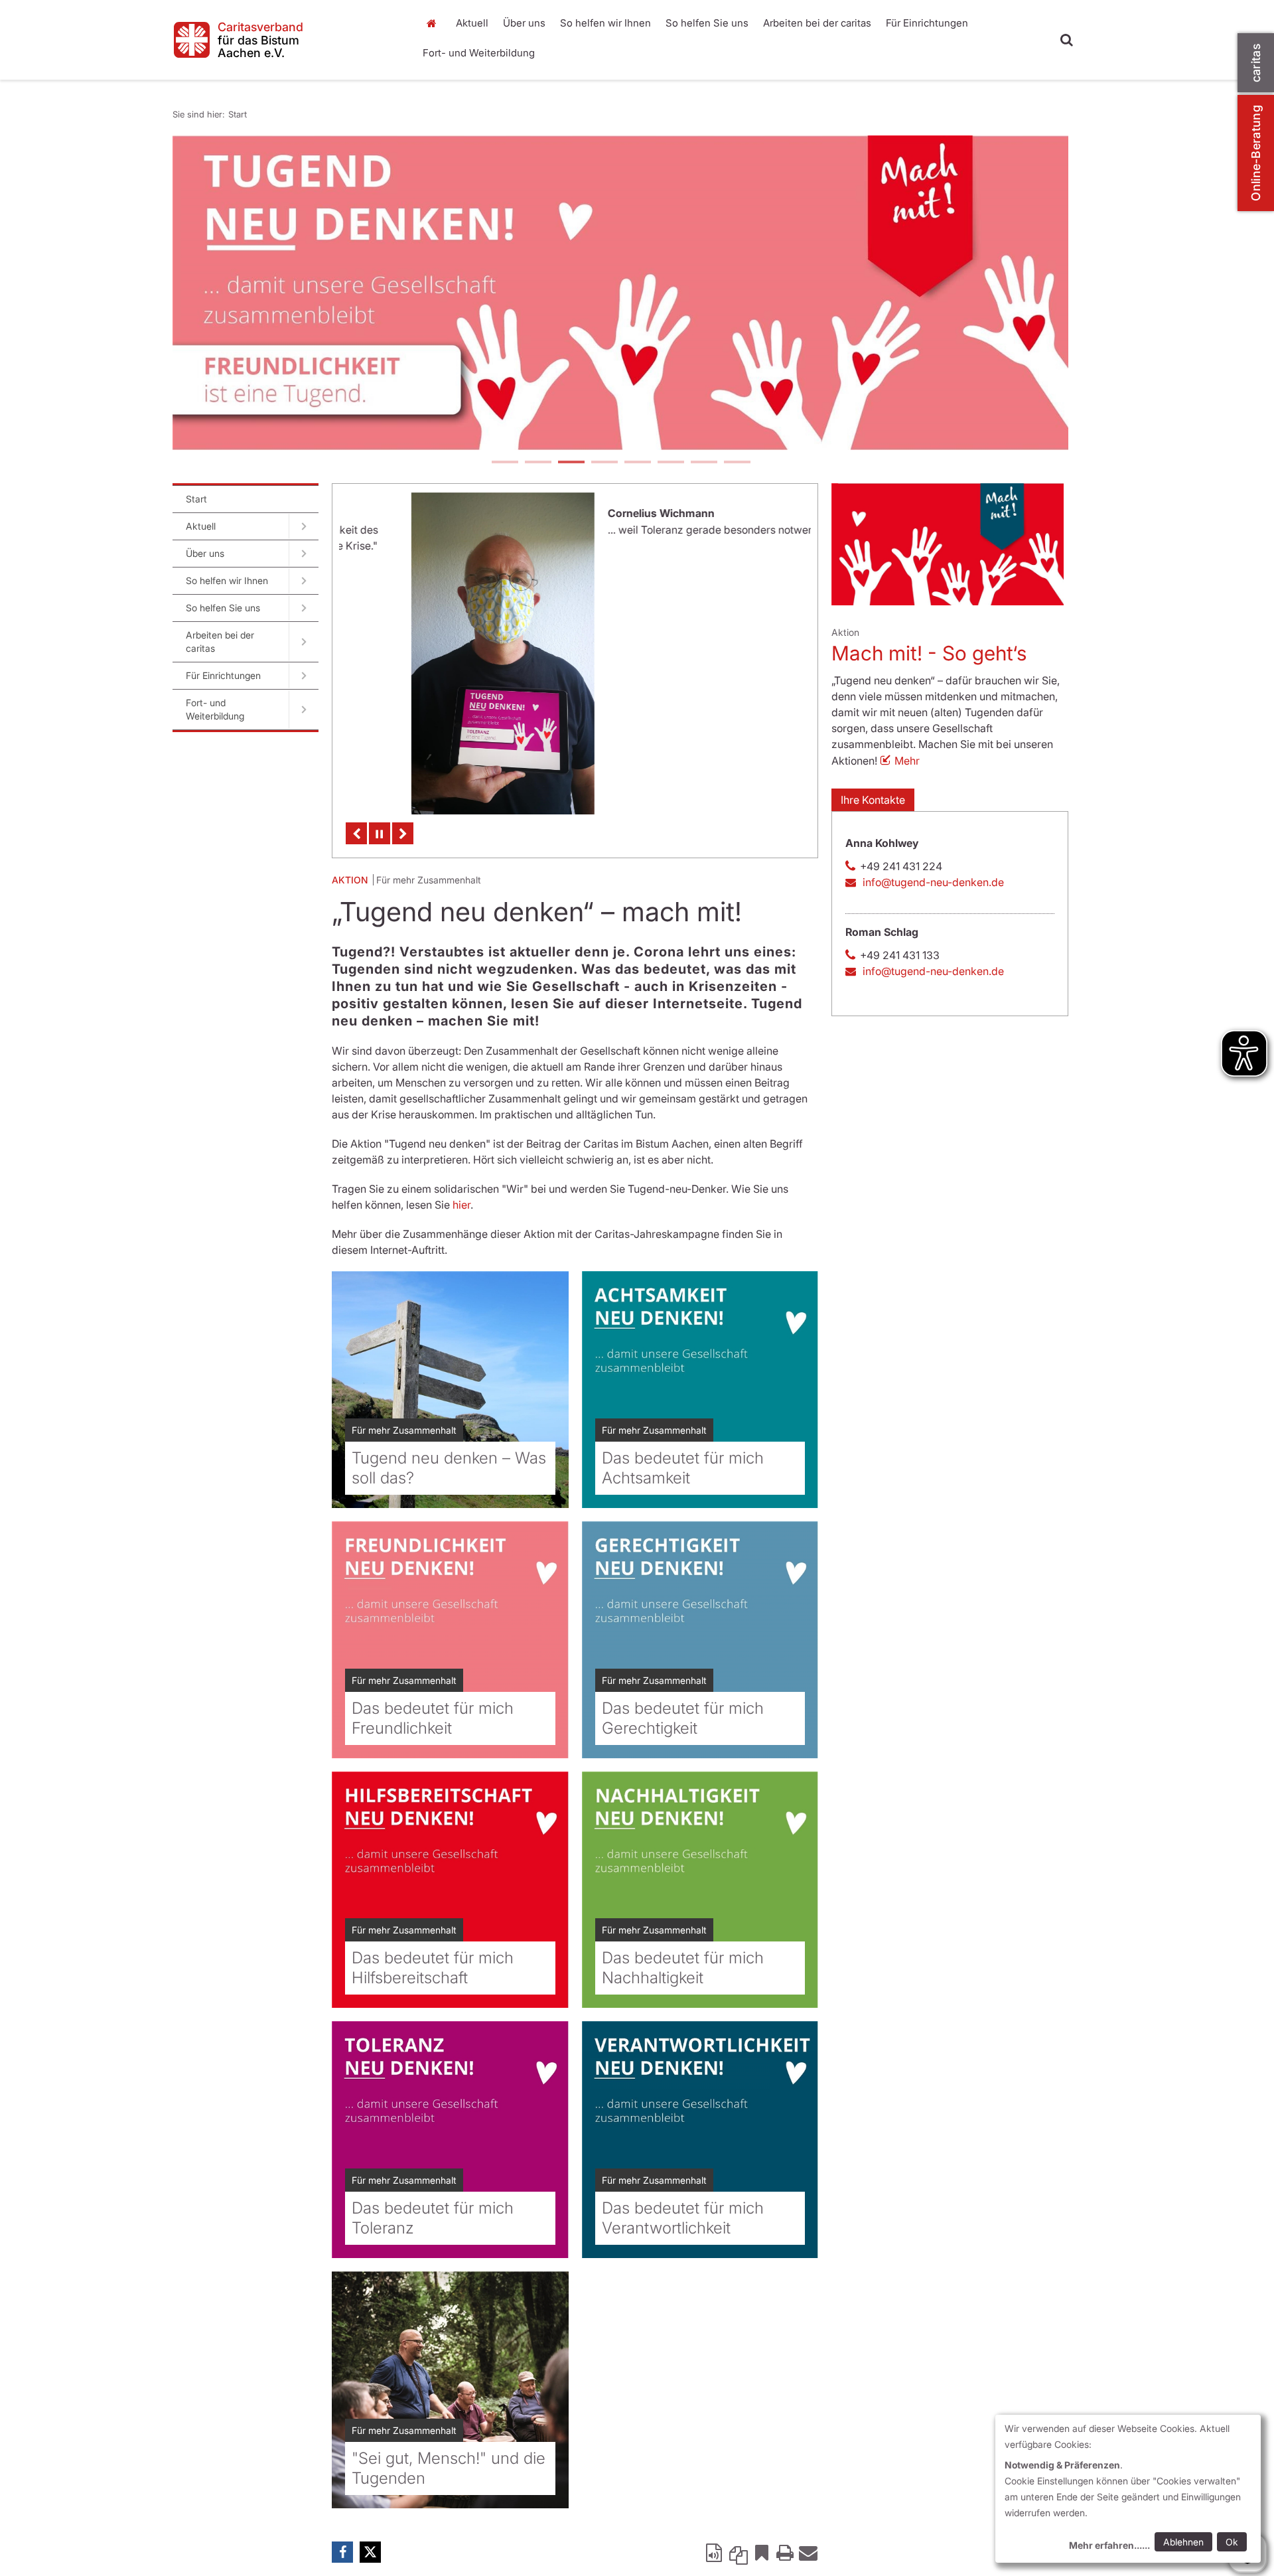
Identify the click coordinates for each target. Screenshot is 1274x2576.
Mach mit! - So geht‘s (929, 653)
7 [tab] (703, 463)
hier (461, 1207)
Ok (1232, 2542)
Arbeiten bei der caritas (817, 23)
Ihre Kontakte (873, 800)
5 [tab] (637, 463)
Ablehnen (1183, 2542)
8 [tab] (737, 463)
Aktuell (472, 23)
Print (785, 2555)
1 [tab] (504, 463)
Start (433, 23)
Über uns (524, 23)
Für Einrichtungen (927, 23)
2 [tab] (537, 463)
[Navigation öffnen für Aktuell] (304, 526)
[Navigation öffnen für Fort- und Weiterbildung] (304, 710)
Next (403, 836)
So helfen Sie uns (707, 23)
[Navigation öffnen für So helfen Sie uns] (304, 608)
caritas (1256, 63)
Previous (356, 836)
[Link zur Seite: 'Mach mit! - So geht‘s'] (948, 544)
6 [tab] (670, 463)
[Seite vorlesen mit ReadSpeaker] (715, 2555)
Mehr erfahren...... (1109, 2545)
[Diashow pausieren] (380, 836)
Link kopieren (739, 2555)
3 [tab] (571, 463)
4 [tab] (604, 463)
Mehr (907, 761)
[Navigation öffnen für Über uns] (304, 554)
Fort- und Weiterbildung (479, 53)
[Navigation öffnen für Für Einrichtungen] (304, 676)
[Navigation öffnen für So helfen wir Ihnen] (304, 581)
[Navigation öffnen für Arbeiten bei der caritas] (304, 642)
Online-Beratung (1256, 153)
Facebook (342, 2555)
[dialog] (1128, 2489)
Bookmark (762, 2555)
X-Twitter (370, 2555)
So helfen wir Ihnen (605, 23)
